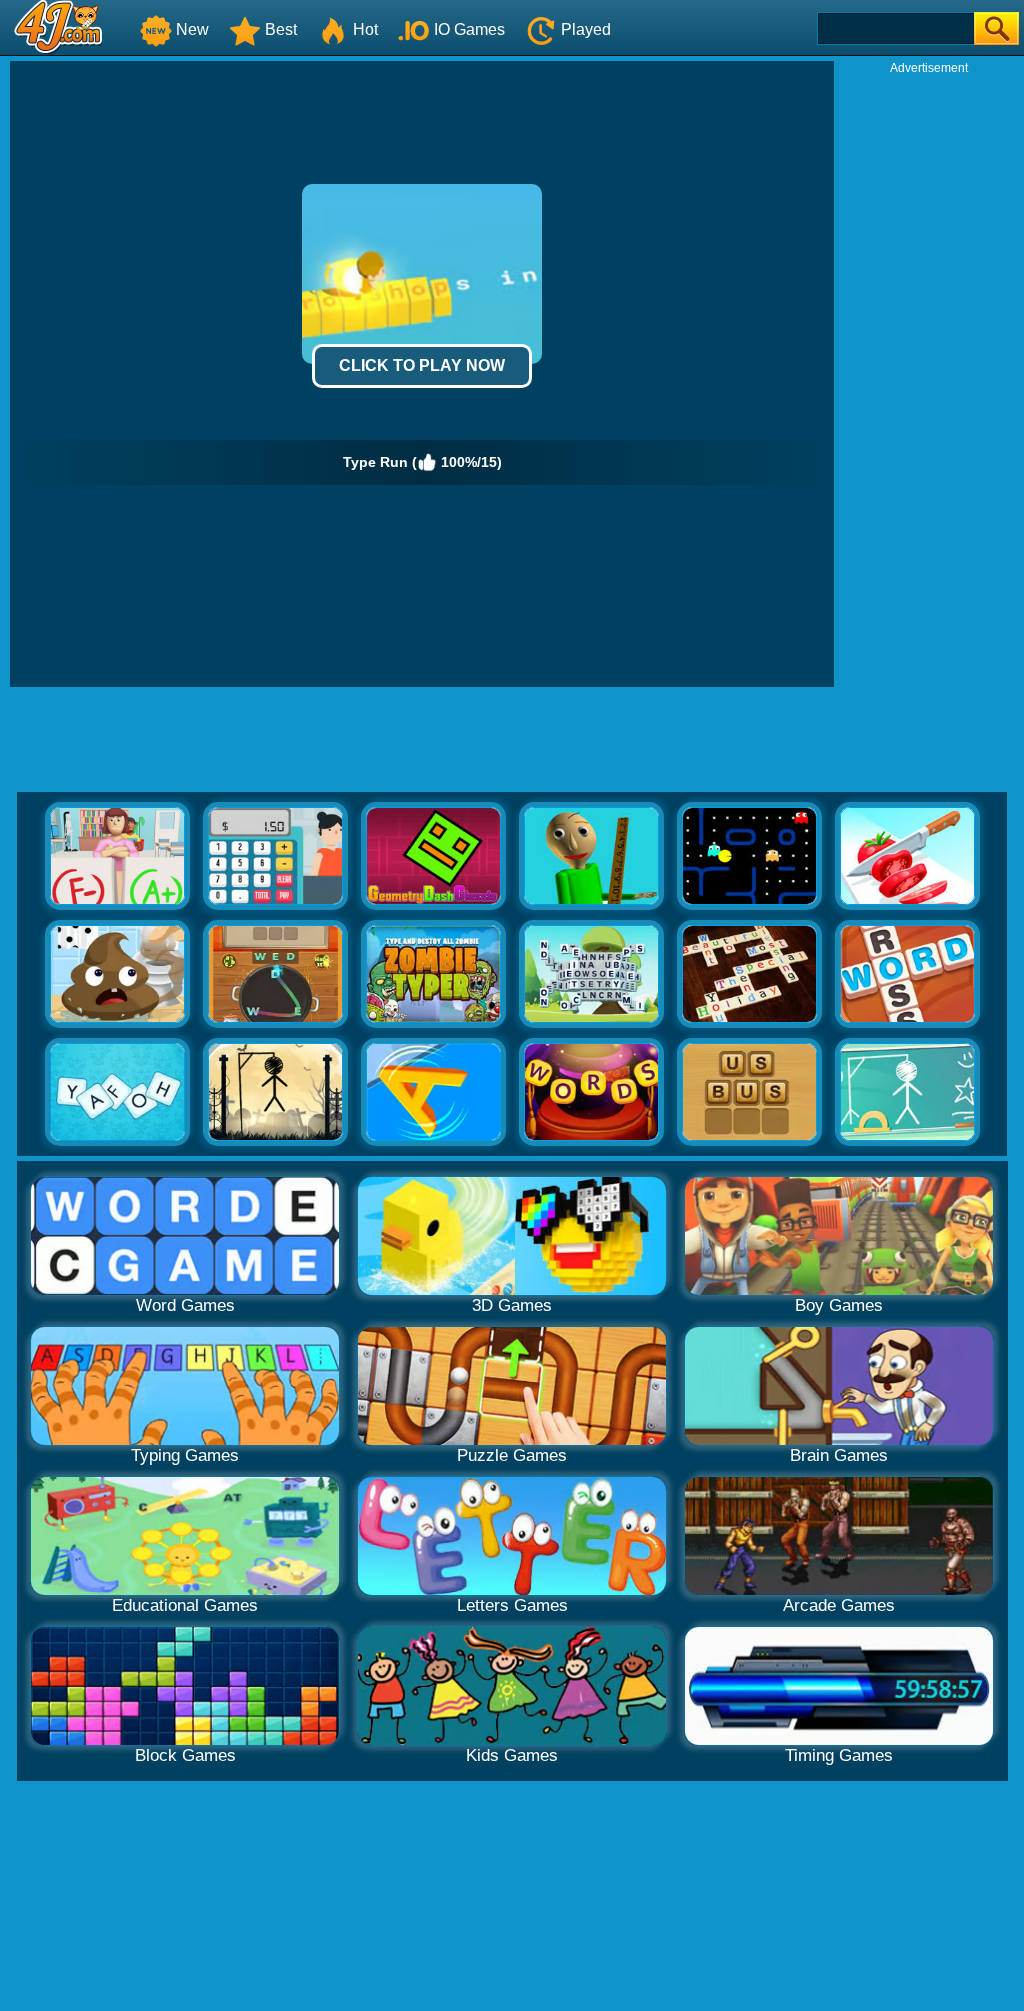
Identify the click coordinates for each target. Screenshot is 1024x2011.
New (192, 29)
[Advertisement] (929, 376)
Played (586, 29)
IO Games (469, 29)
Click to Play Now (422, 365)
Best (281, 29)
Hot (365, 29)
